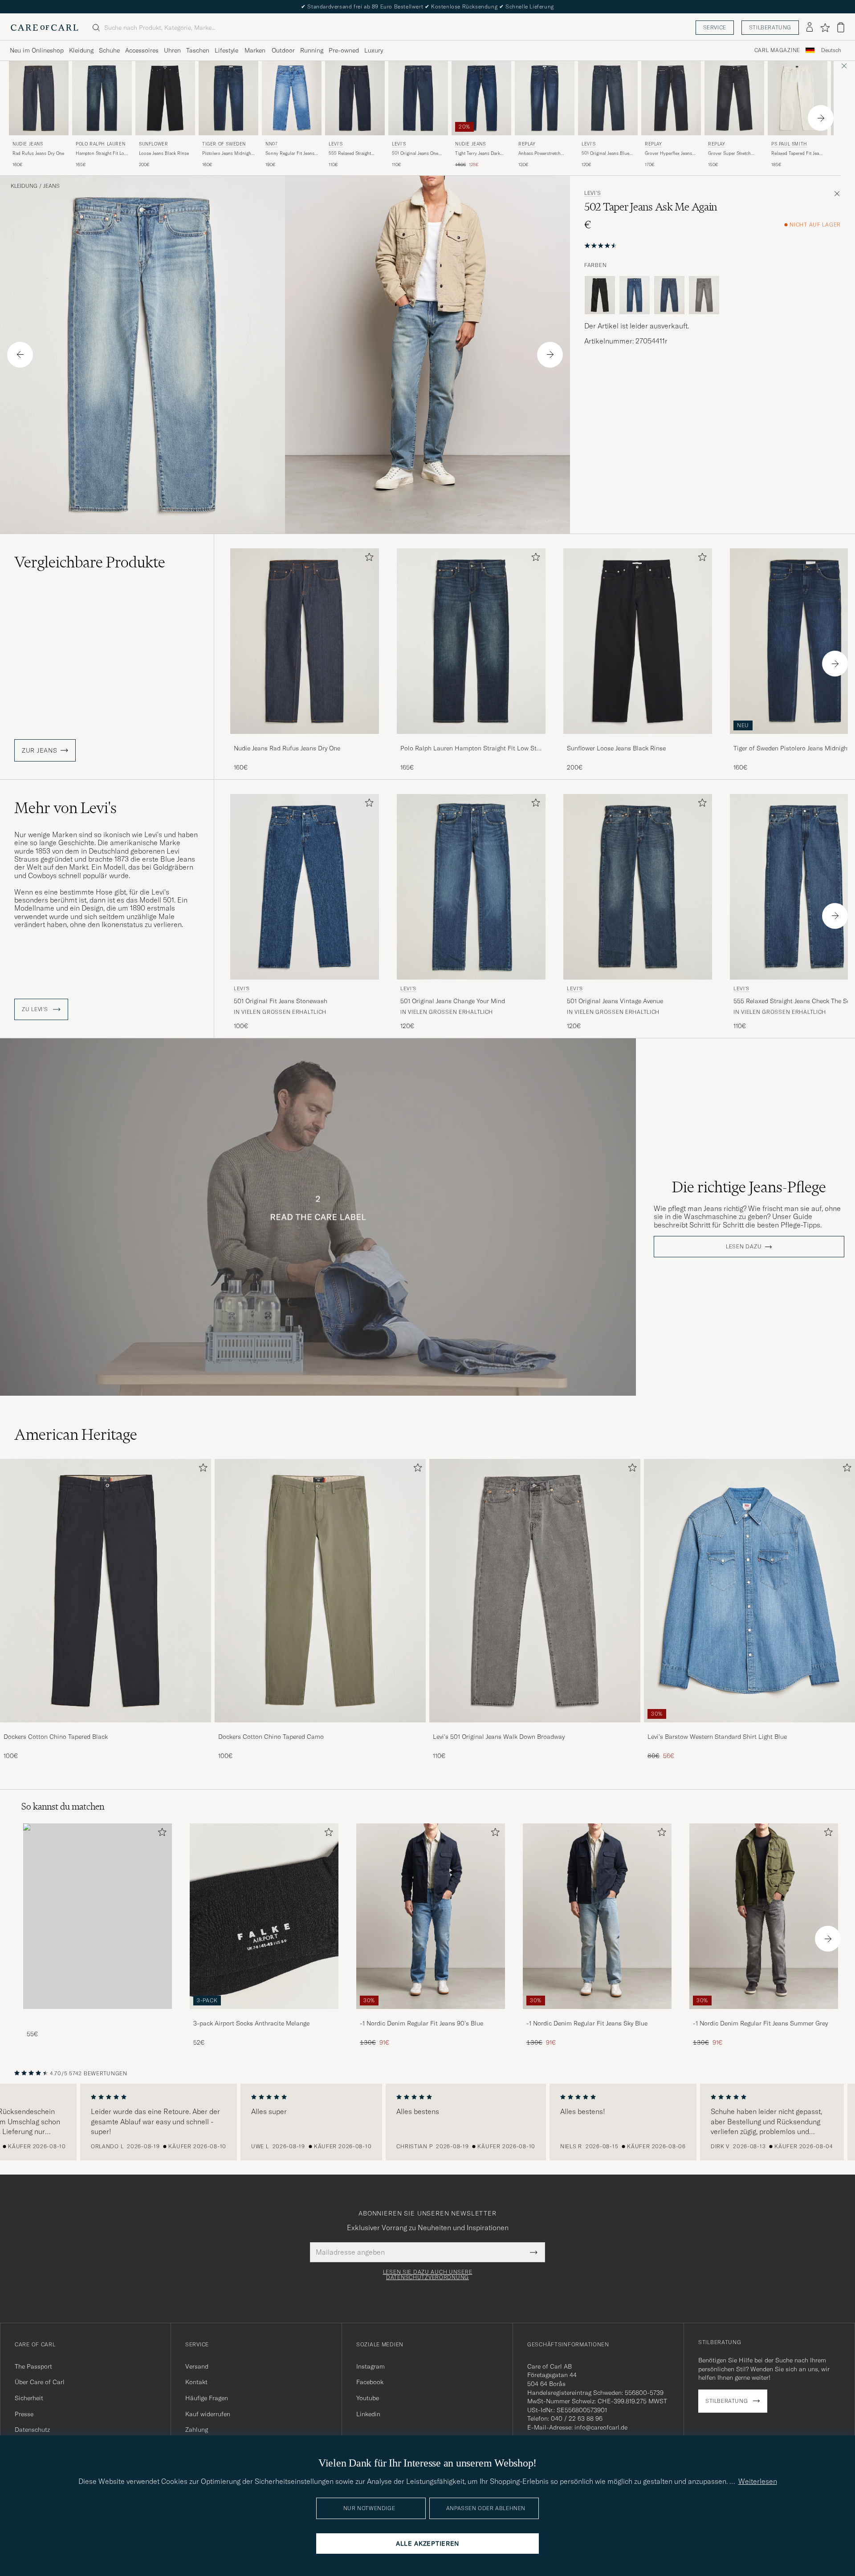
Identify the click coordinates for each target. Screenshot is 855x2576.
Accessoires (142, 50)
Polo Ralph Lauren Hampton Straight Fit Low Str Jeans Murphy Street (470, 749)
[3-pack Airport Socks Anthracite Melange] (264, 2015)
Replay (527, 144)
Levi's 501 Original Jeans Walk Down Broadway (499, 1737)
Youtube (368, 2398)
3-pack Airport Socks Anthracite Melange (251, 2023)
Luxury (374, 50)
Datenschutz (32, 2430)
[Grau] (704, 295)
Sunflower (153, 144)
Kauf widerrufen (208, 2414)
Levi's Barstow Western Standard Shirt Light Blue (717, 1737)
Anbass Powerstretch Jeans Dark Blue (539, 154)
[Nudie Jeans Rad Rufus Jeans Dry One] (305, 740)
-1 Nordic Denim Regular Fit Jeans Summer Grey (760, 2023)
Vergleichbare (90, 562)
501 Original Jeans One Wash (415, 154)
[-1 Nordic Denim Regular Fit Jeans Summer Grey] (764, 2015)
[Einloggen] (810, 28)
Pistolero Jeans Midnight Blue (227, 154)
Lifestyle (226, 50)
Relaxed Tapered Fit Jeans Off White (798, 154)
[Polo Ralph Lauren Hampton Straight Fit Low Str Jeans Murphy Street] (471, 740)
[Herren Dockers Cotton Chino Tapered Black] (106, 1591)
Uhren (172, 50)
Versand (197, 2366)
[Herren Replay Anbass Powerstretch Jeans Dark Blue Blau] (545, 98)
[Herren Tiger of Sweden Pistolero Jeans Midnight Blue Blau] (228, 98)
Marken (255, 50)
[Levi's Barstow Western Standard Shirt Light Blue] (749, 1728)
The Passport (33, 2366)
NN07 (271, 144)
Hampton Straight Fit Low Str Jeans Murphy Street (102, 154)
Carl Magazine (777, 50)
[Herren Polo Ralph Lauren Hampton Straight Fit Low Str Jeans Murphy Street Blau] (102, 98)
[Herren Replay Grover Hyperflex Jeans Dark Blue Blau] (671, 98)
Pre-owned (344, 50)
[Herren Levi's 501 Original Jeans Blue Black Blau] (608, 98)
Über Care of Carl (40, 2382)
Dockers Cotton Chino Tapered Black (56, 1737)
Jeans (51, 186)
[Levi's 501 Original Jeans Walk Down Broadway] (535, 1728)
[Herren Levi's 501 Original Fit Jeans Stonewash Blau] (305, 887)
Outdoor (283, 50)
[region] (427, 2122)
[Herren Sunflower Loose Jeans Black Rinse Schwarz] (165, 98)
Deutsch (831, 50)
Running (312, 50)
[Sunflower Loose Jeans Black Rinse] (638, 740)
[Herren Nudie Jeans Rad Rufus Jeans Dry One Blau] (39, 98)
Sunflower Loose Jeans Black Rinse (616, 748)
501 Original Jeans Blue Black (605, 154)
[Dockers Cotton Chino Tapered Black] (106, 1728)
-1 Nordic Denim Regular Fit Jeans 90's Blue (421, 2023)
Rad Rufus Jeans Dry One (38, 153)
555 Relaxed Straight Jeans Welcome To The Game (352, 154)
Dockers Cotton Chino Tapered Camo (271, 1737)
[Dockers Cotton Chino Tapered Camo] (320, 1728)
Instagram (370, 2366)
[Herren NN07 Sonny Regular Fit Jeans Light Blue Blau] (292, 98)
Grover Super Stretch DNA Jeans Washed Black (734, 154)
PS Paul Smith (789, 144)
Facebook (370, 2382)
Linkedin (368, 2414)
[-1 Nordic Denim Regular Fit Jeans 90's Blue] (431, 2015)
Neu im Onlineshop (37, 50)
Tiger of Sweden (224, 144)
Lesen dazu (744, 1247)
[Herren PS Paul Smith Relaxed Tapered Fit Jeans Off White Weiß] (798, 98)
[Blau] (635, 295)
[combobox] (831, 51)
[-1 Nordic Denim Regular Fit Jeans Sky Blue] (597, 2015)
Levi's (336, 144)
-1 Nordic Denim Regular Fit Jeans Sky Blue (587, 2023)
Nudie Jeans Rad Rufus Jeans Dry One (287, 748)
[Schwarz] (600, 295)
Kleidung (81, 50)
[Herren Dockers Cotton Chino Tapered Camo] (320, 1591)
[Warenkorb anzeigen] (841, 27)
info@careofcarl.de (601, 2427)
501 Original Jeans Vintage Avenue (615, 1001)
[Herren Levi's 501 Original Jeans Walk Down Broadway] (535, 1591)
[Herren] (98, 1916)
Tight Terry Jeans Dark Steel (478, 154)
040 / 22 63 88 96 (577, 2418)
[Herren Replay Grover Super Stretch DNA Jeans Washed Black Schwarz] (734, 98)
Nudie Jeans (28, 144)
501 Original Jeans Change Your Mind (453, 1001)
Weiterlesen (758, 2481)
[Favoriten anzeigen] (825, 28)
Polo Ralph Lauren (100, 144)
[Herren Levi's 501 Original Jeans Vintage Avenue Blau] (638, 887)
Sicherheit (29, 2398)
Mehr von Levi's (65, 808)
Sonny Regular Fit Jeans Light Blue (290, 154)
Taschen (198, 50)
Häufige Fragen (207, 2398)
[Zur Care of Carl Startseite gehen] (45, 28)
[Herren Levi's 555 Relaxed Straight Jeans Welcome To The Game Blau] (355, 98)
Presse (24, 2414)
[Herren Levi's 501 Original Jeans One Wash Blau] (418, 98)
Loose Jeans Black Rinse (164, 153)
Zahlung (197, 2430)
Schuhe (109, 50)
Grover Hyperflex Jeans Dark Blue (668, 154)
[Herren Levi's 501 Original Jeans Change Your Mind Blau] (471, 887)
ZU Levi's (36, 1009)
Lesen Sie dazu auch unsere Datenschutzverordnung (428, 2275)
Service (715, 27)
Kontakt (196, 2382)
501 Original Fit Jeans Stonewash (281, 1001)
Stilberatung (770, 27)
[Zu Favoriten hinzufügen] (367, 559)
